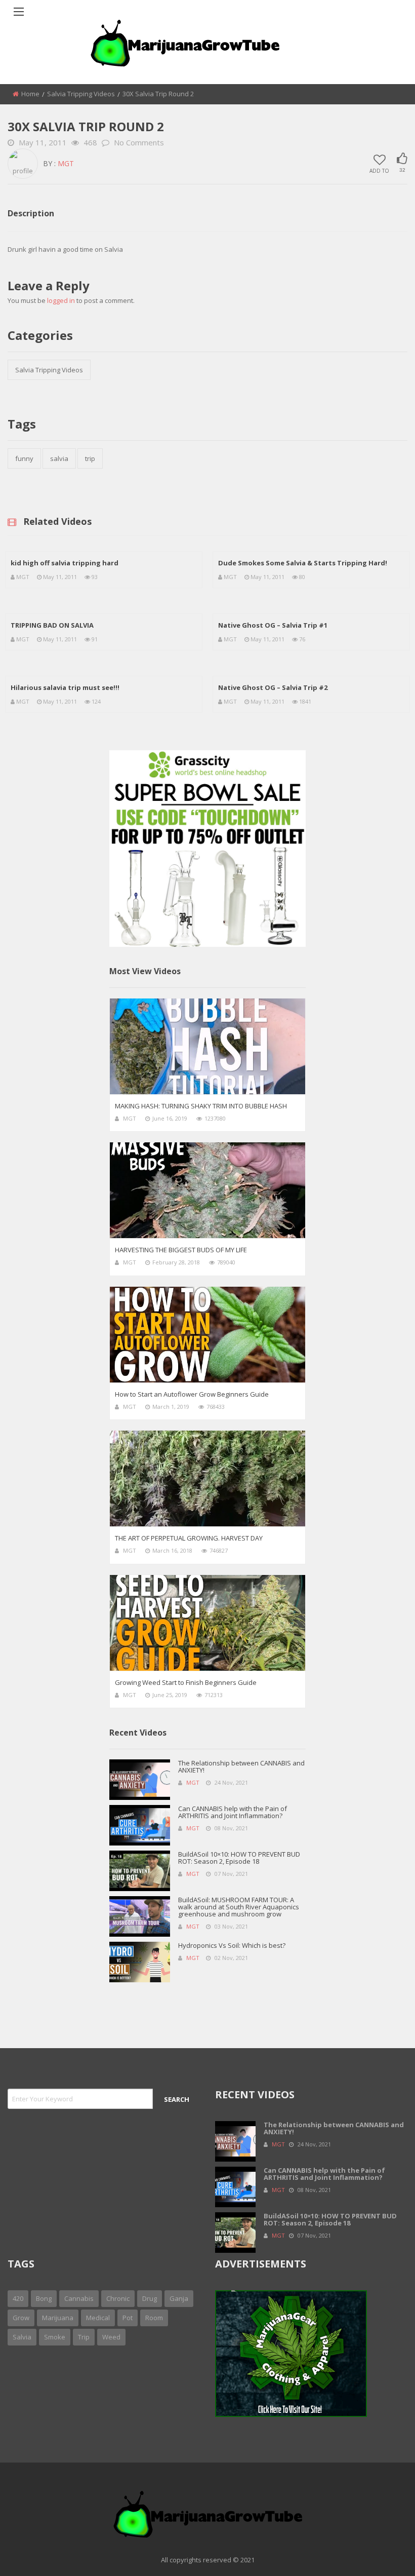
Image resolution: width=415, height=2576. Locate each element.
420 (18, 2298)
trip (90, 458)
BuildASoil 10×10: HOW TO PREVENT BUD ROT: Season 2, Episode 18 (239, 1858)
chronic (118, 2298)
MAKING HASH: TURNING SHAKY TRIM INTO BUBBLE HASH (201, 1106)
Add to (379, 170)
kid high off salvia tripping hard (65, 563)
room (154, 2318)
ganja (179, 2298)
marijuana (58, 2318)
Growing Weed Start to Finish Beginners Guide (186, 1682)
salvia (59, 458)
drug (150, 2298)
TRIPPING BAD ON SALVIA (52, 625)
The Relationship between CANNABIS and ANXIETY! (241, 1766)
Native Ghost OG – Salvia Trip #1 (273, 625)
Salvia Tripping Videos (81, 94)
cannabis (79, 2298)
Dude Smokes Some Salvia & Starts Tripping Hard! (303, 563)
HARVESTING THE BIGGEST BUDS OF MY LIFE (181, 1250)
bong (44, 2298)
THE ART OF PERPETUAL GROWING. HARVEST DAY (189, 1538)
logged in (61, 300)
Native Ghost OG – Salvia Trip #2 (273, 687)
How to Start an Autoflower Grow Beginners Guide (192, 1394)
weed (111, 2337)
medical (98, 2318)
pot (128, 2318)
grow (21, 2318)
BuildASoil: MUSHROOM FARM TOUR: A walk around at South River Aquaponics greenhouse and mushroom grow (239, 1907)
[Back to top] (382, 2553)
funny (24, 458)
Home (30, 94)
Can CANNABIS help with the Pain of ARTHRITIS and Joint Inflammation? (233, 1812)
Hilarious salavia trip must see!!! (65, 687)
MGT (66, 163)
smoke (55, 2337)
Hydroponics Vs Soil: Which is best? (232, 1945)
